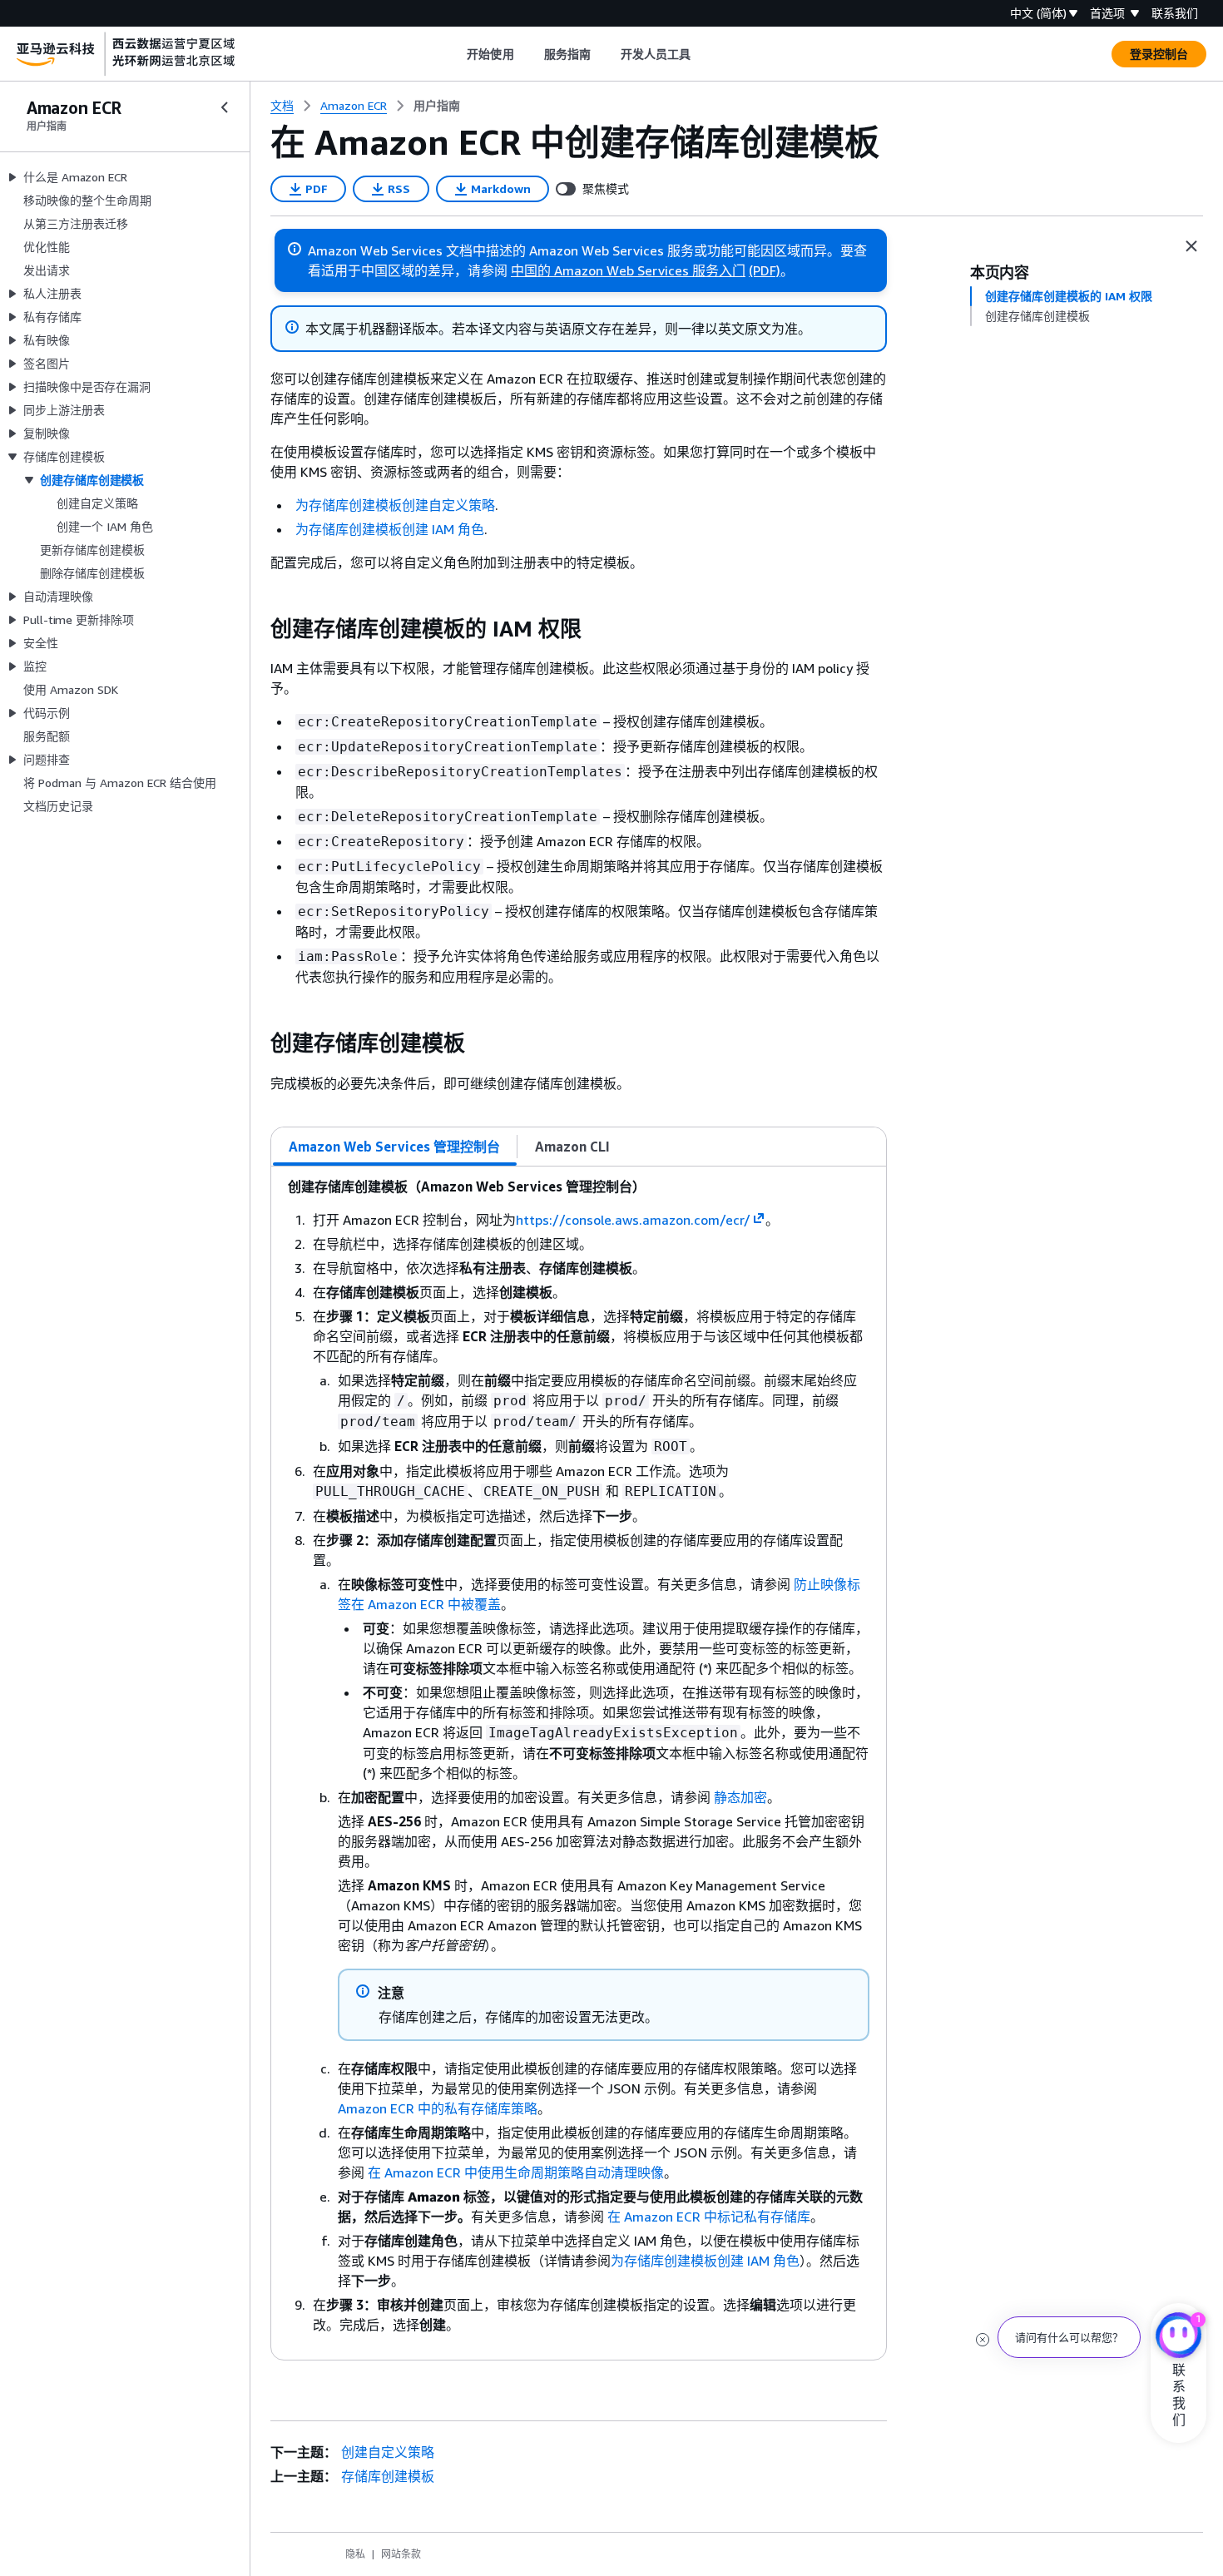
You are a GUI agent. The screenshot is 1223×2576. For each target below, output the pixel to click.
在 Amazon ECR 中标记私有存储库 (709, 2217)
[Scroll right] (703, 54)
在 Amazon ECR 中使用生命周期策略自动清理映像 (516, 2172)
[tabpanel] (579, 1763)
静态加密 (740, 1797)
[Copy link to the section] (257, 629)
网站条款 (401, 2554)
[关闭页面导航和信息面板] (1191, 246)
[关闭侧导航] (225, 107)
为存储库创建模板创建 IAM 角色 (390, 529)
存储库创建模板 (388, 2476)
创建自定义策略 (388, 2452)
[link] (437, 106)
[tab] (395, 1147)
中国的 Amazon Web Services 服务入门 (628, 270)
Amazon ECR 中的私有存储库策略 (438, 2108)
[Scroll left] (455, 54)
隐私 (355, 2554)
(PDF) (765, 270)
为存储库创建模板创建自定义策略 (395, 505)
